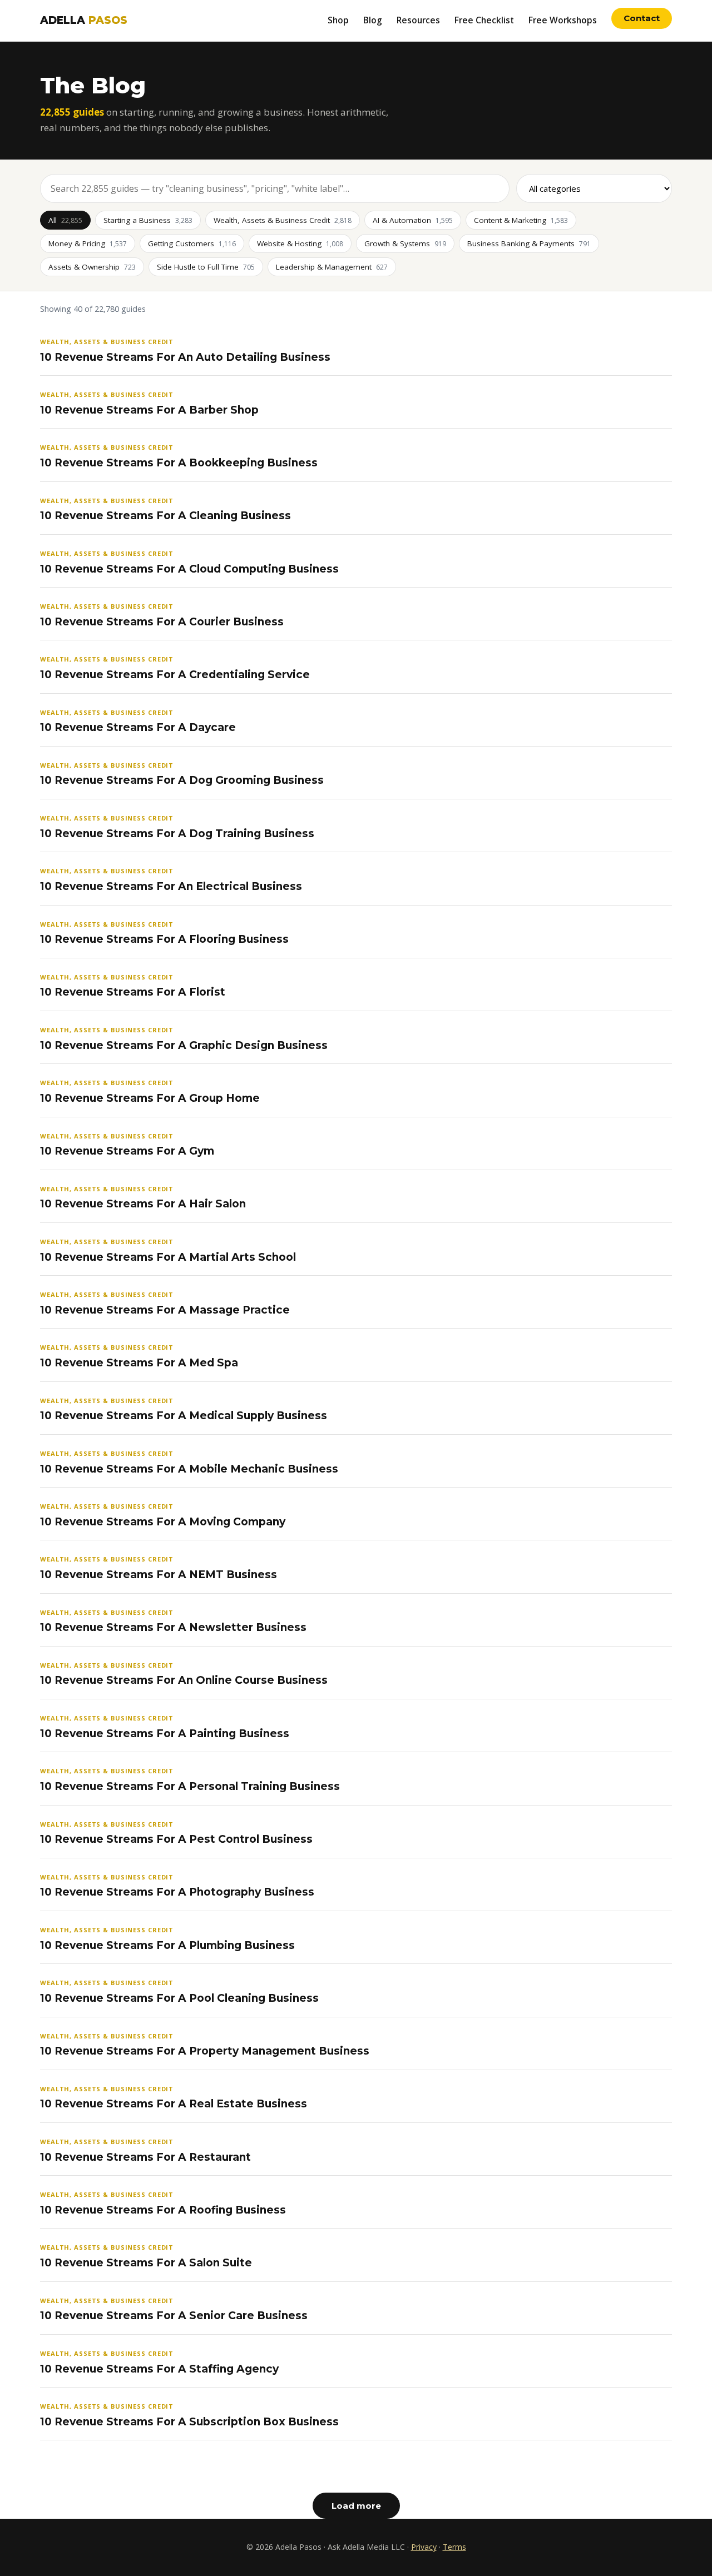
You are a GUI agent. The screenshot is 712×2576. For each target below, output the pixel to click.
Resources (418, 20)
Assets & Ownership (92, 267)
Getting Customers (192, 243)
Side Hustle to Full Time (206, 267)
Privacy (424, 2547)
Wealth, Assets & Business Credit (283, 220)
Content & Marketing (521, 220)
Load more (356, 2506)
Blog (373, 20)
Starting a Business (148, 220)
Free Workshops (563, 20)
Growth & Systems (405, 243)
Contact (642, 18)
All (65, 220)
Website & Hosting (300, 243)
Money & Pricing (88, 243)
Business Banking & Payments (529, 243)
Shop (338, 20)
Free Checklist (484, 20)
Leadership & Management (332, 267)
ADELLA (84, 20)
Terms (454, 2547)
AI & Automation (413, 220)
